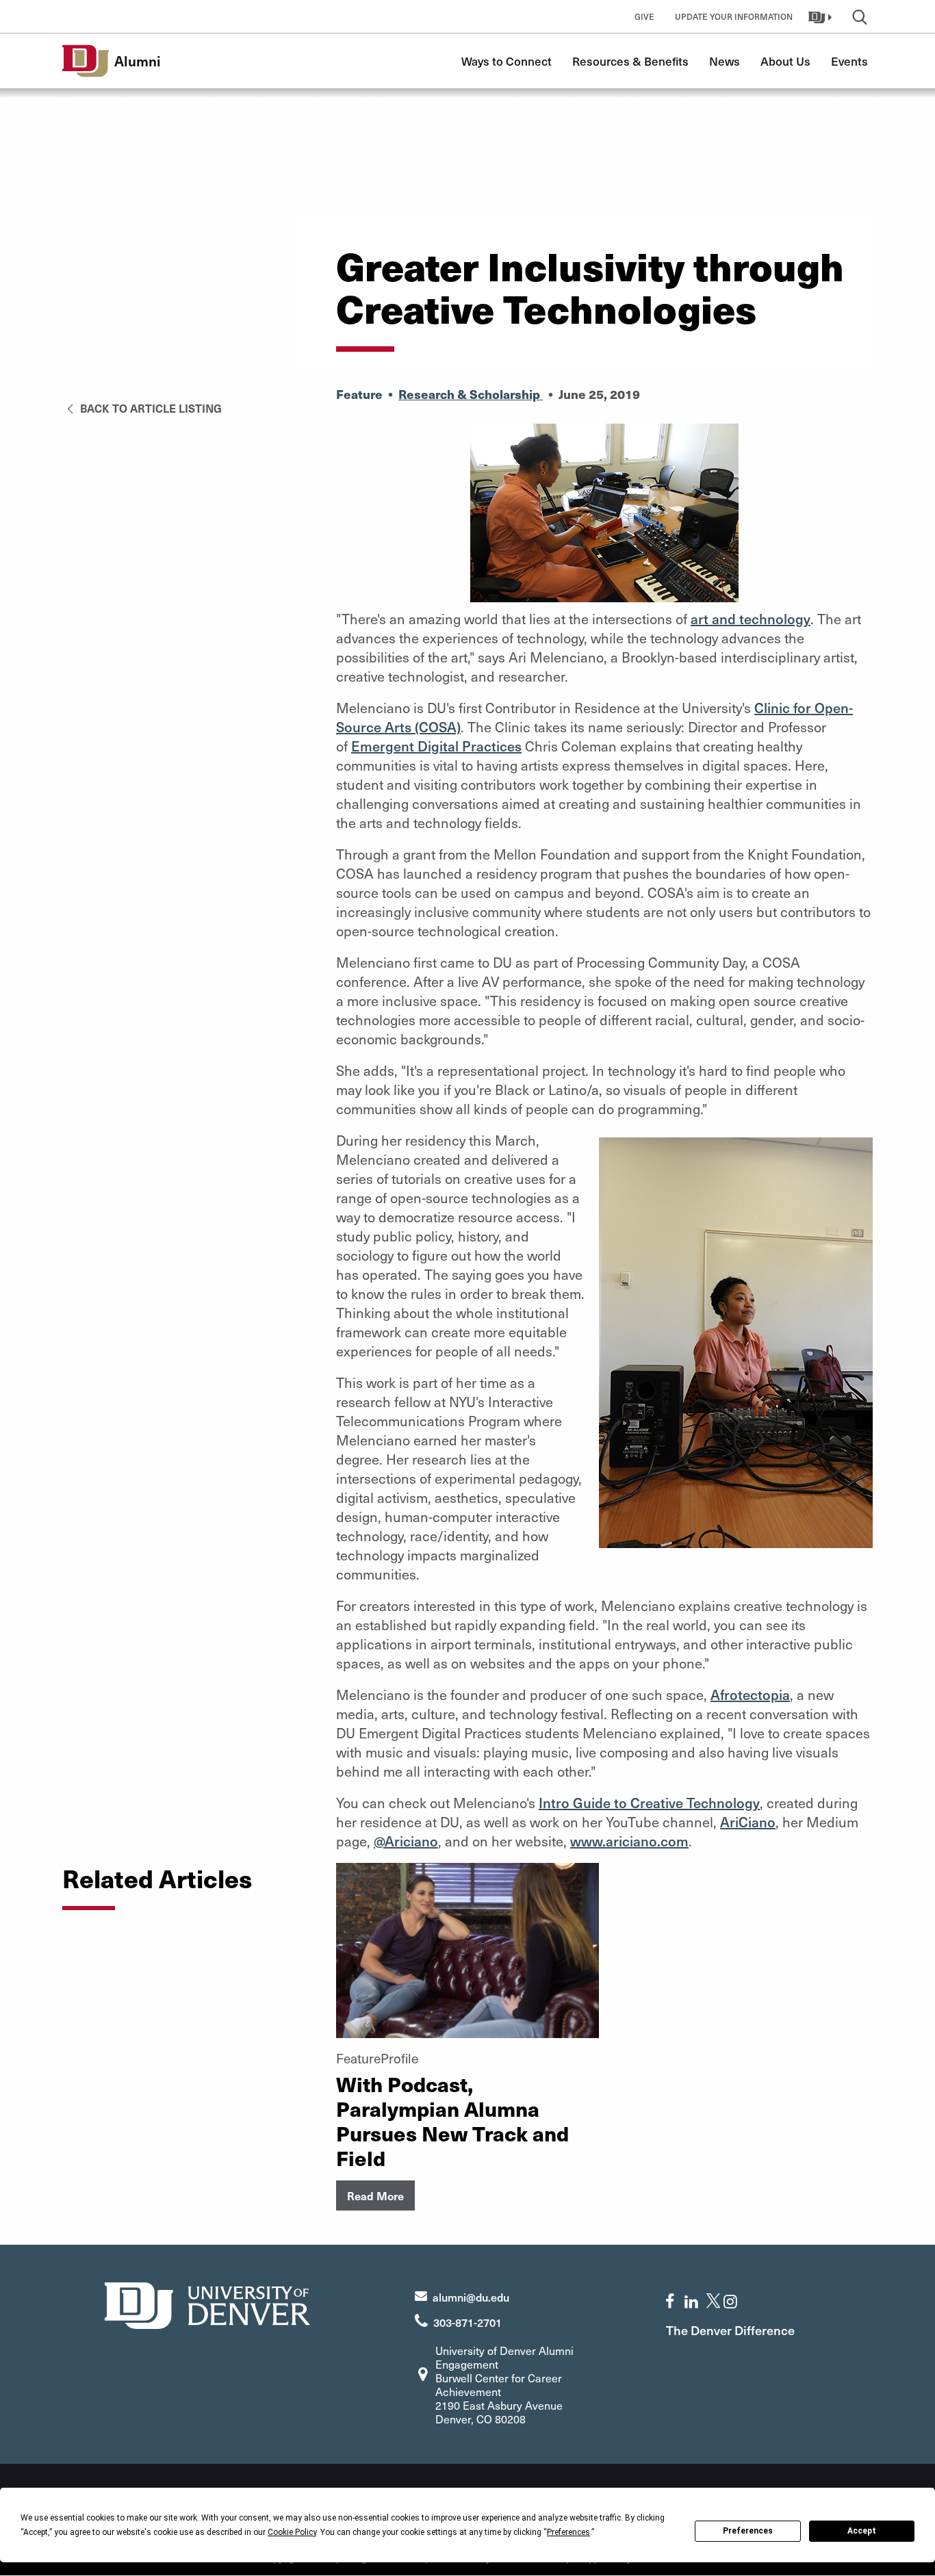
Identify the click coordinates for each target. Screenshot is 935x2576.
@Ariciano (406, 1841)
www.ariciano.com (629, 1841)
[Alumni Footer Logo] (207, 2304)
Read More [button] (375, 2195)
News (725, 61)
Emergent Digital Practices (436, 746)
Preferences (748, 2531)
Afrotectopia (750, 1695)
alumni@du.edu (471, 2297)
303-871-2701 (467, 2322)
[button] (822, 16)
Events (849, 61)
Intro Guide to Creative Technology (649, 1803)
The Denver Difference (730, 2330)
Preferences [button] (568, 2532)
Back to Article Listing (150, 408)
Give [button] (644, 16)
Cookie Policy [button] (292, 2532)
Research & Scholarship (471, 394)
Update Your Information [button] (734, 16)
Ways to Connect (507, 61)
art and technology (751, 619)
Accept (862, 2531)
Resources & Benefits (630, 61)
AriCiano (748, 1822)
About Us (785, 61)
